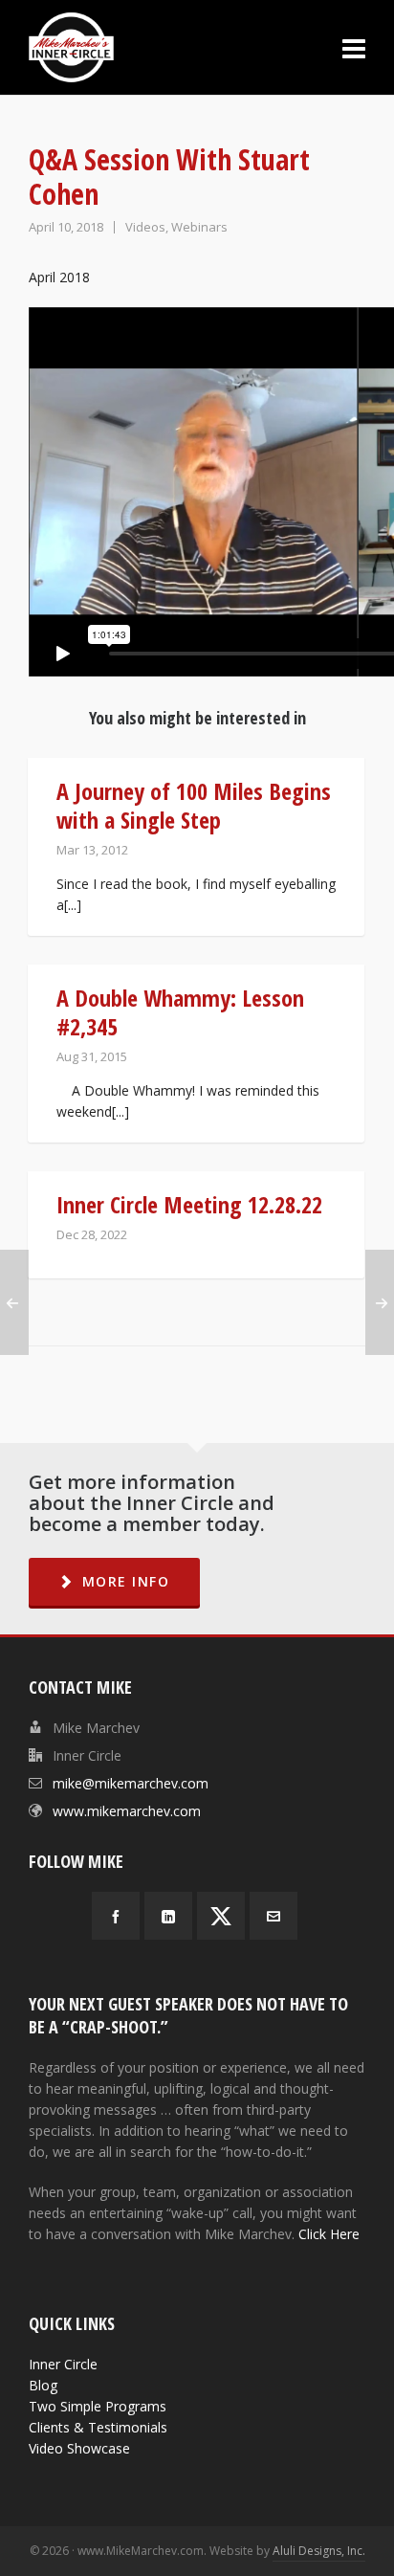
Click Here (329, 2234)
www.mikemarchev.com (127, 1811)
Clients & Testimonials (98, 2427)
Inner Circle (63, 2364)
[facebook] (116, 1916)
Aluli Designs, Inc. (319, 2551)
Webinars (199, 227)
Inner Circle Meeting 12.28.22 (189, 1204)
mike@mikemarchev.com (131, 1783)
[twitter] (221, 1916)
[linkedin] (168, 1916)
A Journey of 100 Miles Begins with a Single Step (194, 805)
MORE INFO (126, 1581)
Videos (145, 227)
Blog (43, 2385)
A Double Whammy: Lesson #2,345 (180, 1012)
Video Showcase (79, 2448)
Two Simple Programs (98, 2406)
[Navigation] (354, 48)
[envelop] (274, 1916)
